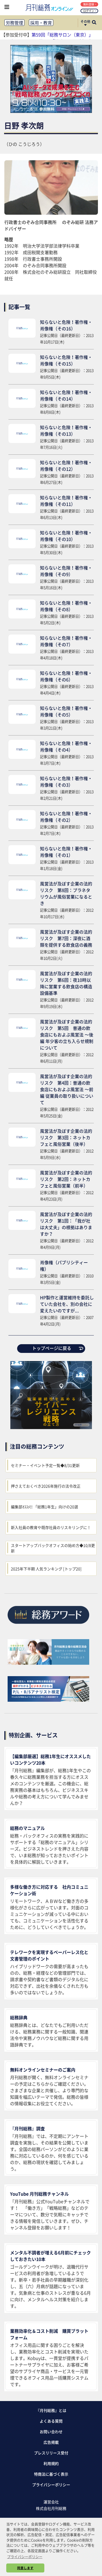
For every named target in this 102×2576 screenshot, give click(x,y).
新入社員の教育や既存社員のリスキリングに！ (51, 1527)
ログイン (89, 11)
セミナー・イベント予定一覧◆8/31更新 (45, 1465)
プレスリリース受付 (51, 2453)
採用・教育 (41, 23)
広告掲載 (51, 2442)
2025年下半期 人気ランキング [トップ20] (46, 1569)
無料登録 (89, 4)
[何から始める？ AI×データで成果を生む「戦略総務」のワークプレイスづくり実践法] (51, 111)
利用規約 (51, 2463)
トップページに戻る (52, 1348)
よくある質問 (51, 2421)
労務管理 (14, 23)
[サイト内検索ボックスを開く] (94, 23)
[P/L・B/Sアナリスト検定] (48, 1700)
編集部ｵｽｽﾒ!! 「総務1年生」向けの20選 (44, 1507)
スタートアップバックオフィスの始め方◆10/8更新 (53, 1548)
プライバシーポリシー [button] (25, 2557)
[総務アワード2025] (48, 1626)
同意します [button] (25, 2568)
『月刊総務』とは (51, 2410)
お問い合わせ (51, 2432)
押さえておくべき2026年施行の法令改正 (46, 1486)
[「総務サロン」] (48, 1663)
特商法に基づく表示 (51, 2474)
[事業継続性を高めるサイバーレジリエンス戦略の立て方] (51, 1427)
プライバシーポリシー (51, 2485)
